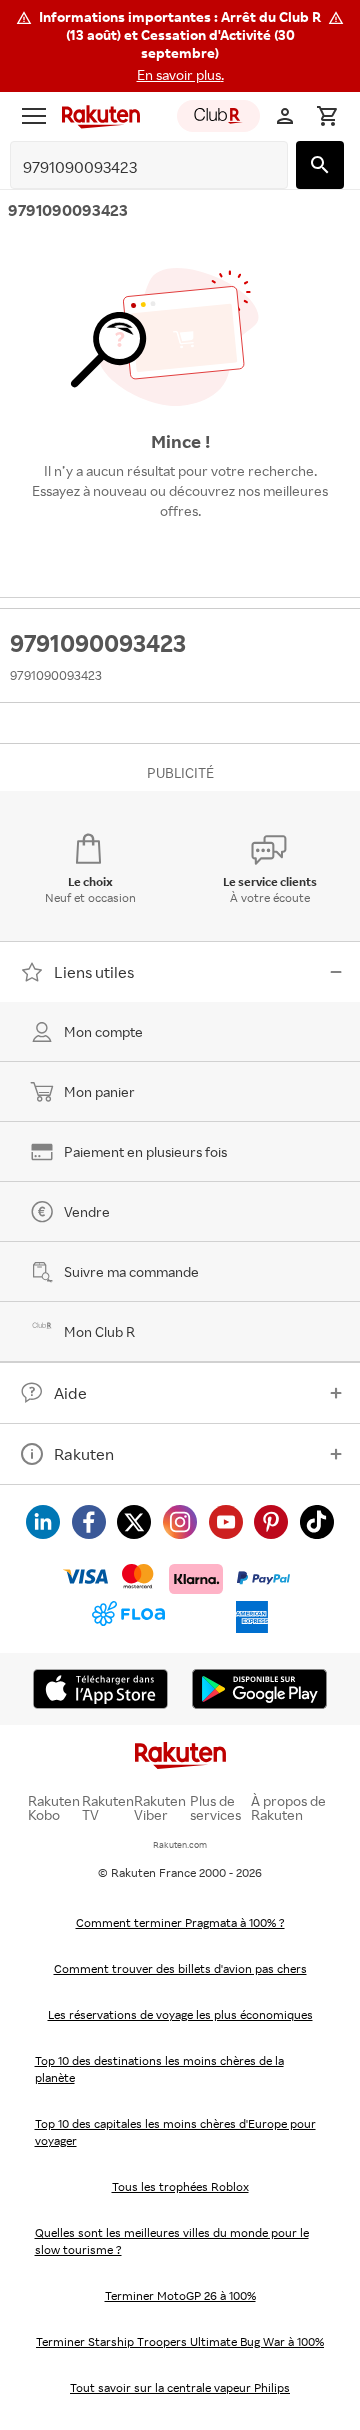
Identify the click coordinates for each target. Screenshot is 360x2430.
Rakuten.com (180, 1844)
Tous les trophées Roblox (180, 2186)
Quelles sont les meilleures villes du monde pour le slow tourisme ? (172, 2241)
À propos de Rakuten (288, 1808)
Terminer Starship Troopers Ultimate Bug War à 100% (180, 2341)
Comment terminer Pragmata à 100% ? (180, 1922)
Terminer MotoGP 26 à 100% (180, 2295)
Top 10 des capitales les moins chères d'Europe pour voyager (175, 2132)
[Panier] (327, 116)
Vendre (87, 1211)
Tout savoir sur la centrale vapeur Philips (180, 2387)
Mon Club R (99, 1331)
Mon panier (99, 1091)
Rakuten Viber (160, 1808)
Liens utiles (94, 972)
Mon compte (103, 1031)
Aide (70, 1393)
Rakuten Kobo (54, 1808)
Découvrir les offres (180, 556)
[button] (180, 46)
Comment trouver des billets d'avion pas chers (180, 1968)
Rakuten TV (108, 1808)
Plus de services (215, 1808)
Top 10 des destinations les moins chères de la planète (159, 2069)
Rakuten (84, 1454)
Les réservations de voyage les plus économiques (180, 2014)
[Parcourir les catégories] (34, 116)
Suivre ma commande (131, 1271)
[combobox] (133, 167)
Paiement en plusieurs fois (145, 1151)
